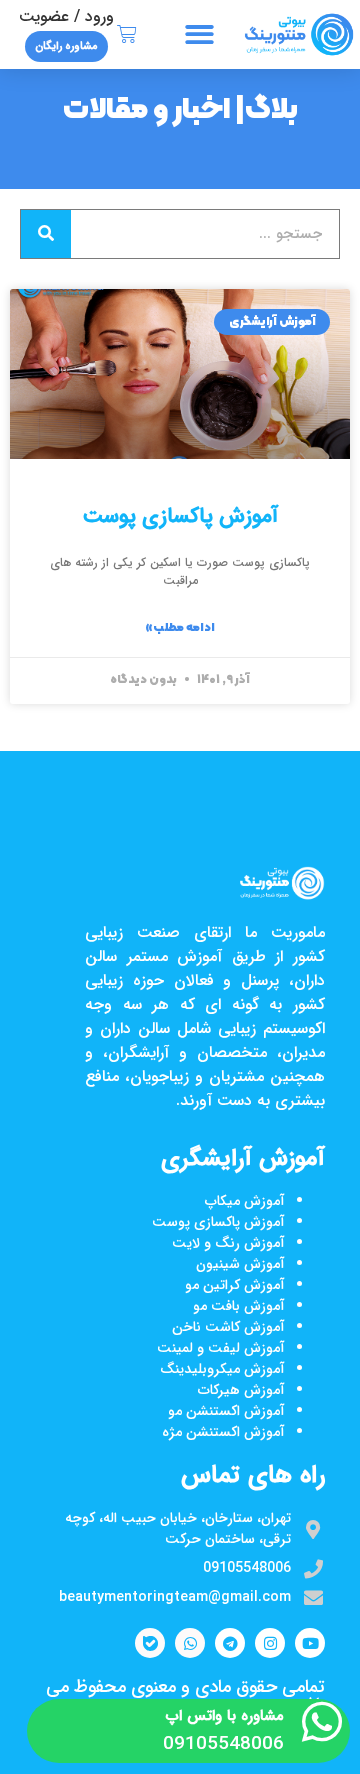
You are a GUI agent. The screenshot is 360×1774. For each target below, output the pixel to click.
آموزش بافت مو (239, 1306)
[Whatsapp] (190, 1643)
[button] (199, 34)
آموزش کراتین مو (235, 1285)
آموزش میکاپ (245, 1201)
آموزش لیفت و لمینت (221, 1348)
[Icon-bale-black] (150, 1643)
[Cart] (127, 35)
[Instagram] (270, 1643)
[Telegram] (230, 1643)
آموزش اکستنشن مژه (223, 1432)
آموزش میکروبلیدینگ (222, 1369)
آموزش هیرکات (241, 1390)
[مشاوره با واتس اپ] (322, 1722)
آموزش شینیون (240, 1264)
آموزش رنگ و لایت (228, 1243)
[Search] (46, 234)
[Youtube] (310, 1643)
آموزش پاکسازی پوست (180, 516)
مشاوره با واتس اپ (225, 1716)
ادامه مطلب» (180, 628)
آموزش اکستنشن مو (226, 1411)
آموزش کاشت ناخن (228, 1327)
